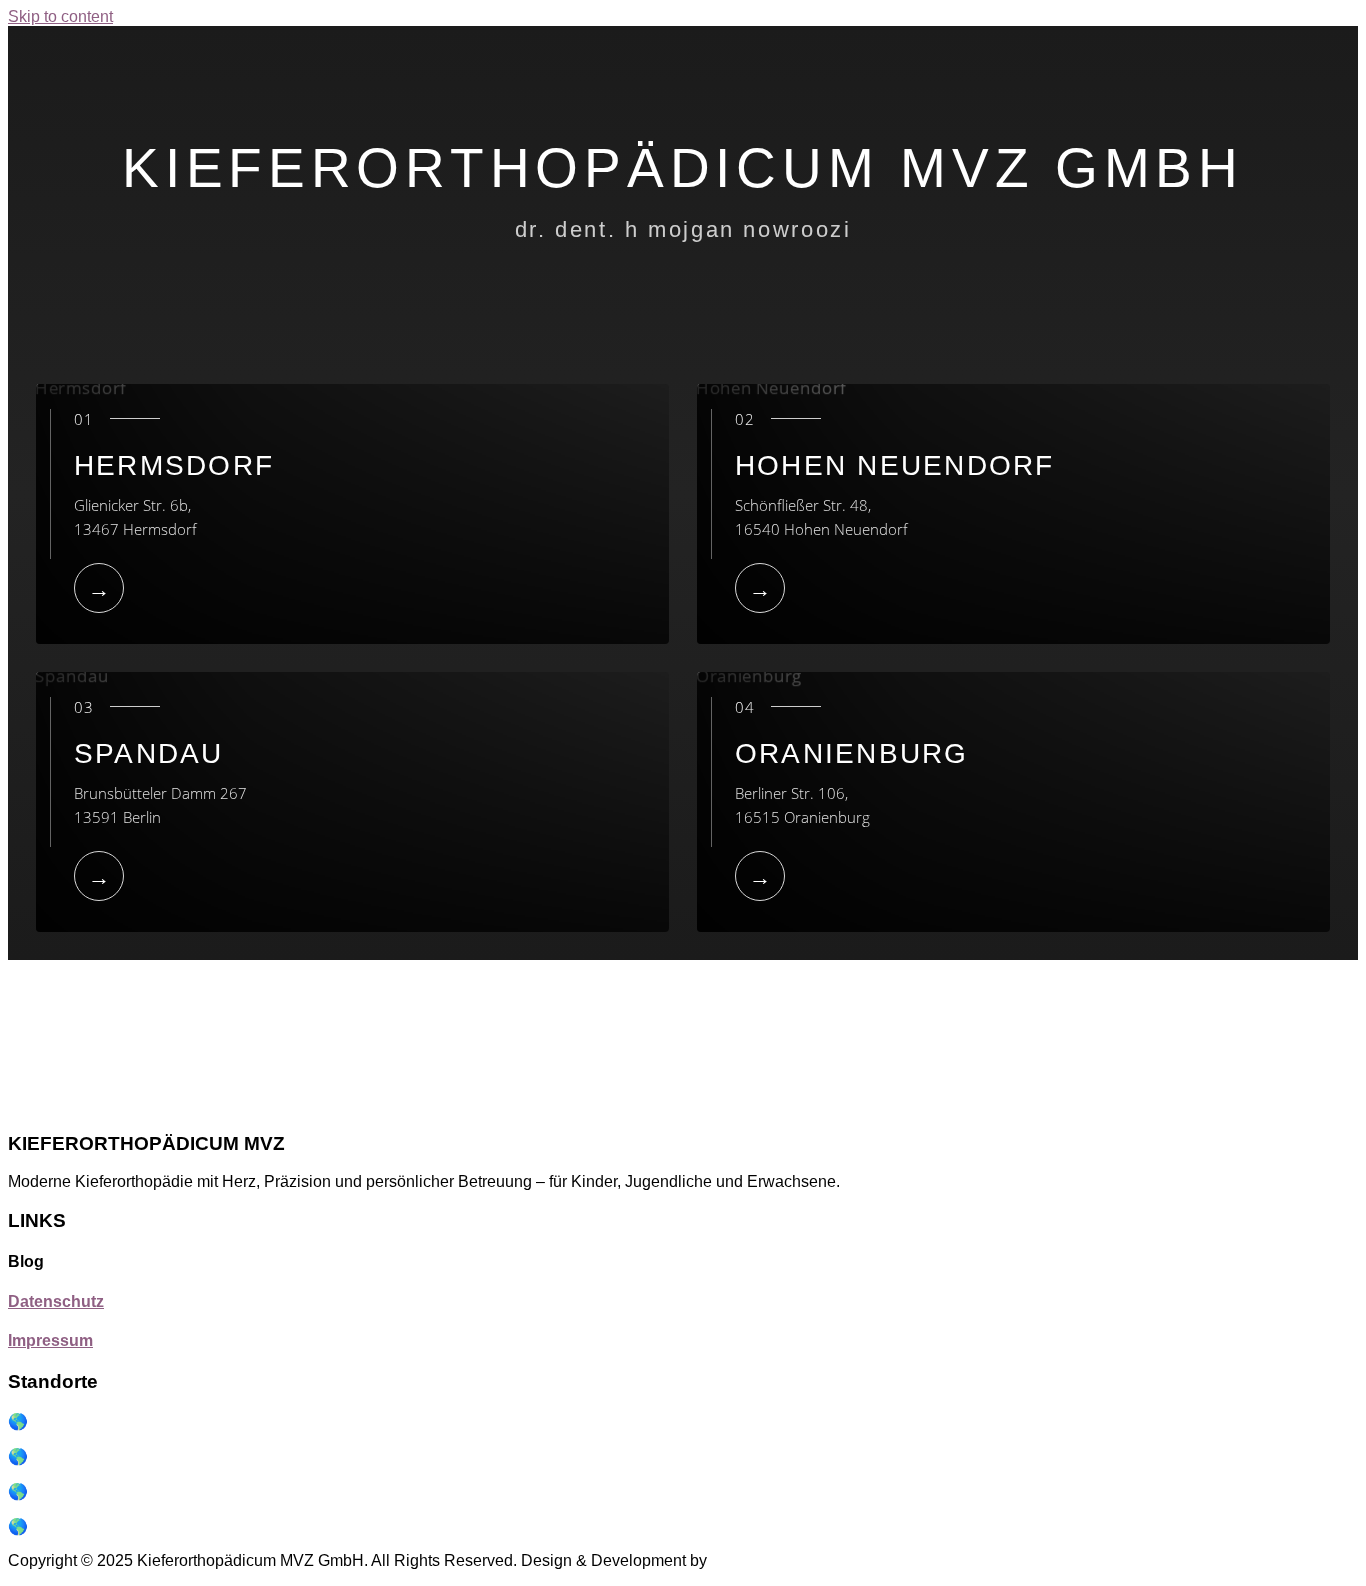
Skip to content (60, 16)
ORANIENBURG (92, 1526)
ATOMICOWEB (765, 1560)
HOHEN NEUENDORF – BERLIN (154, 1421)
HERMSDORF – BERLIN (123, 1456)
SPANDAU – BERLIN (107, 1491)
